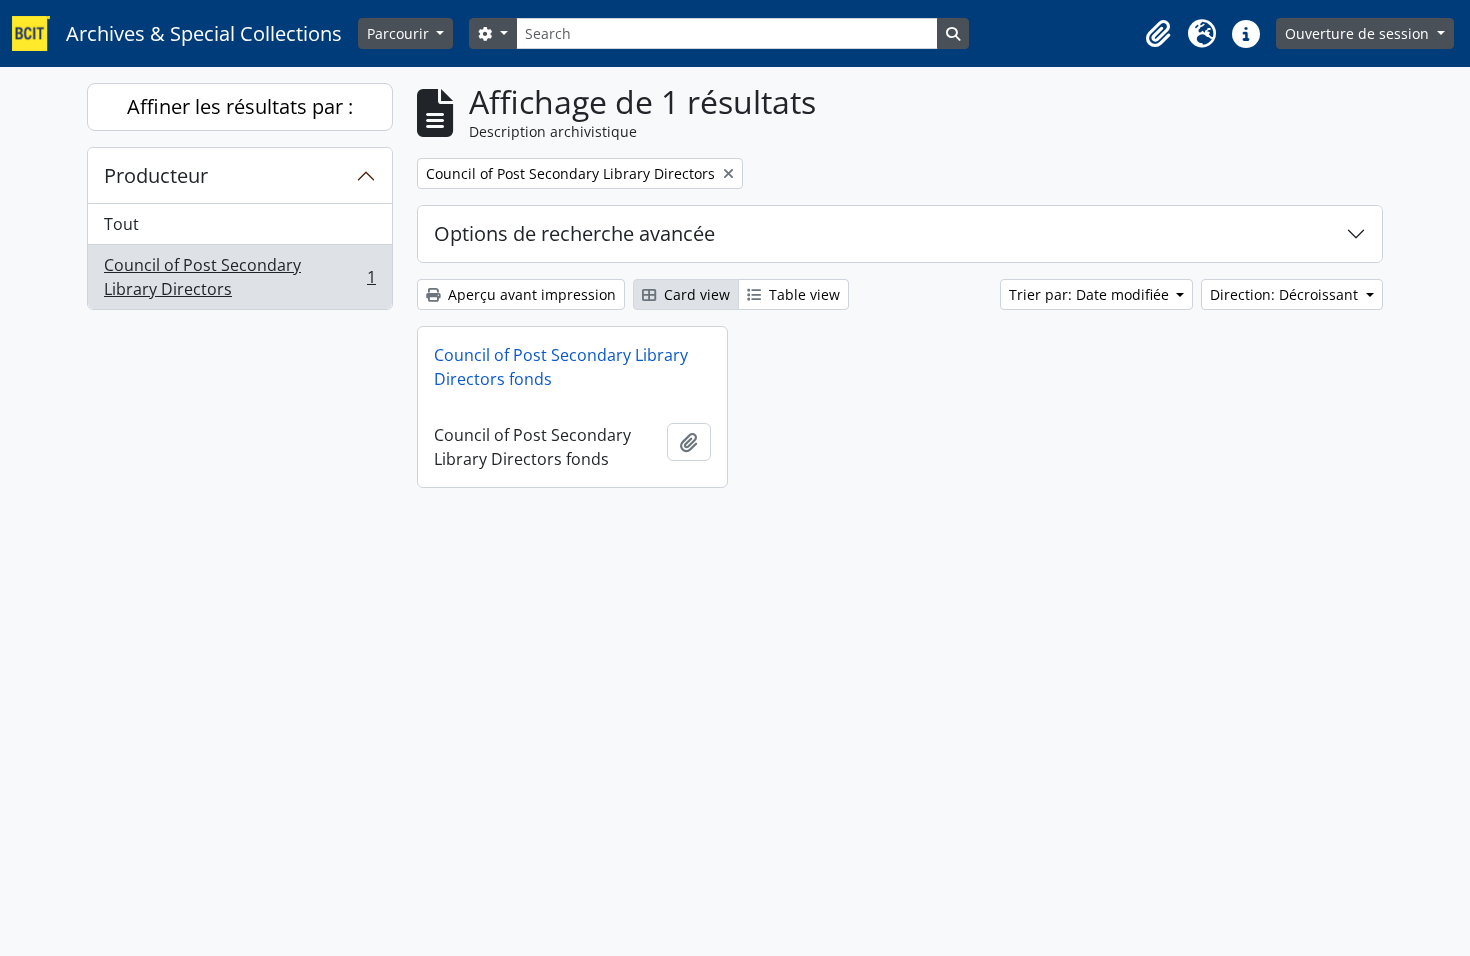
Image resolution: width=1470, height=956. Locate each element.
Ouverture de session (1359, 33)
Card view (695, 294)
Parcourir (400, 33)
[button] (1158, 34)
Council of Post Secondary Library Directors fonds (561, 367)
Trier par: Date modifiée (1091, 294)
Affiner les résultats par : (240, 106)
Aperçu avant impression (530, 294)
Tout (121, 224)
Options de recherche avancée (574, 233)
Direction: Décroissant (1286, 294)
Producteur (156, 175)
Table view (802, 294)
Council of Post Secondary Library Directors (239, 277)
